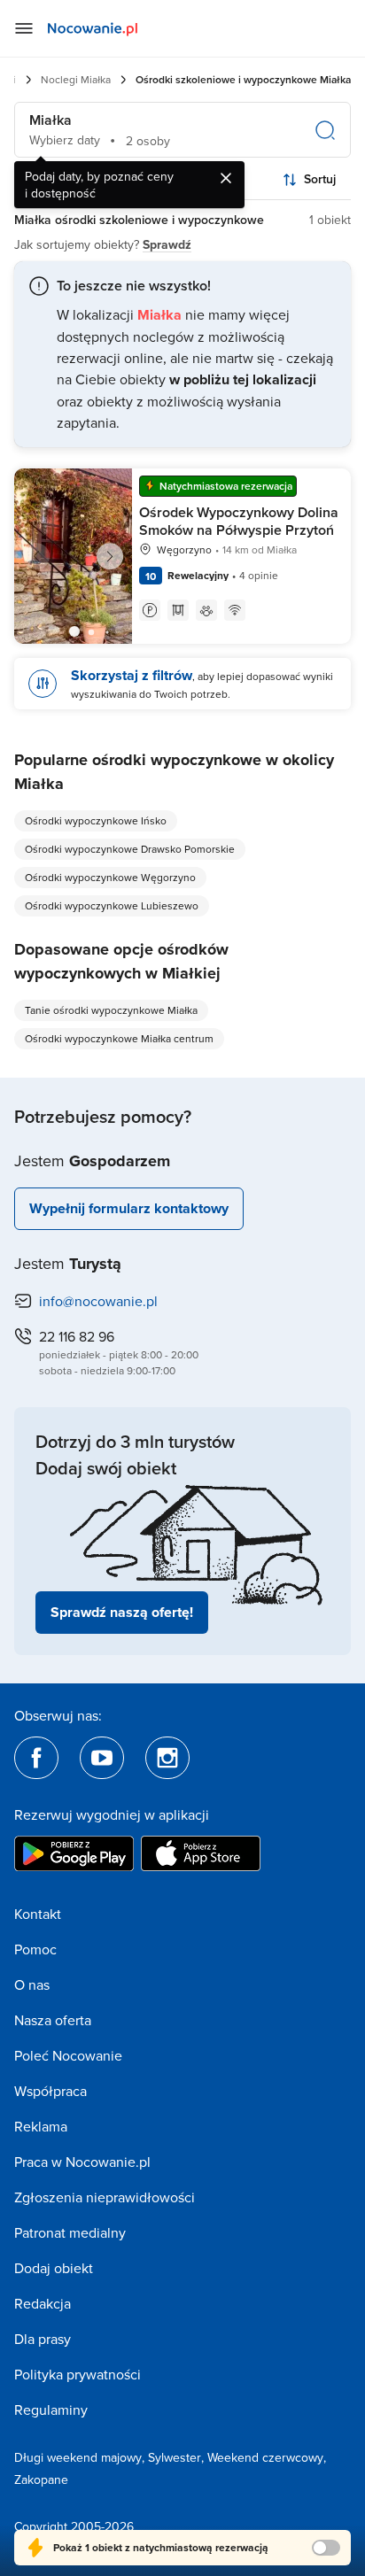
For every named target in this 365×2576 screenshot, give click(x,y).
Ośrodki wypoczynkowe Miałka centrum (119, 1038)
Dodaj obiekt (54, 2268)
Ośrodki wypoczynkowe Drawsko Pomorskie (130, 849)
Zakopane (41, 2479)
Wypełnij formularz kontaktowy (129, 1208)
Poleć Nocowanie (68, 2055)
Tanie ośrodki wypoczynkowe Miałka (111, 1010)
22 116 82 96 (77, 1336)
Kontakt (38, 1914)
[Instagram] (167, 1758)
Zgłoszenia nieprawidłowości (105, 2197)
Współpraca (50, 2091)
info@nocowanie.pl (98, 1301)
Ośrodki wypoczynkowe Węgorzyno (110, 877)
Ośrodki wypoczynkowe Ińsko (96, 820)
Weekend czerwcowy (265, 2457)
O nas (32, 1984)
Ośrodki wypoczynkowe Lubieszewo (112, 905)
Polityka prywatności (78, 2374)
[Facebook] (36, 1758)
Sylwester (175, 2457)
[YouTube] (102, 1758)
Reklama (41, 2126)
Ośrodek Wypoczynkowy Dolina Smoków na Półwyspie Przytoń (239, 521)
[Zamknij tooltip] (226, 178)
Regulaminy (51, 2410)
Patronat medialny (70, 2232)
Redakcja (43, 2303)
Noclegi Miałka (76, 79)
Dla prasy (43, 2339)
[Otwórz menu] (24, 28)
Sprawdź (167, 244)
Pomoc (35, 1949)
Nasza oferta (53, 2020)
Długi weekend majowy (78, 2457)
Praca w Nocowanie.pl (82, 2162)
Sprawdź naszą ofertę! (122, 1612)
